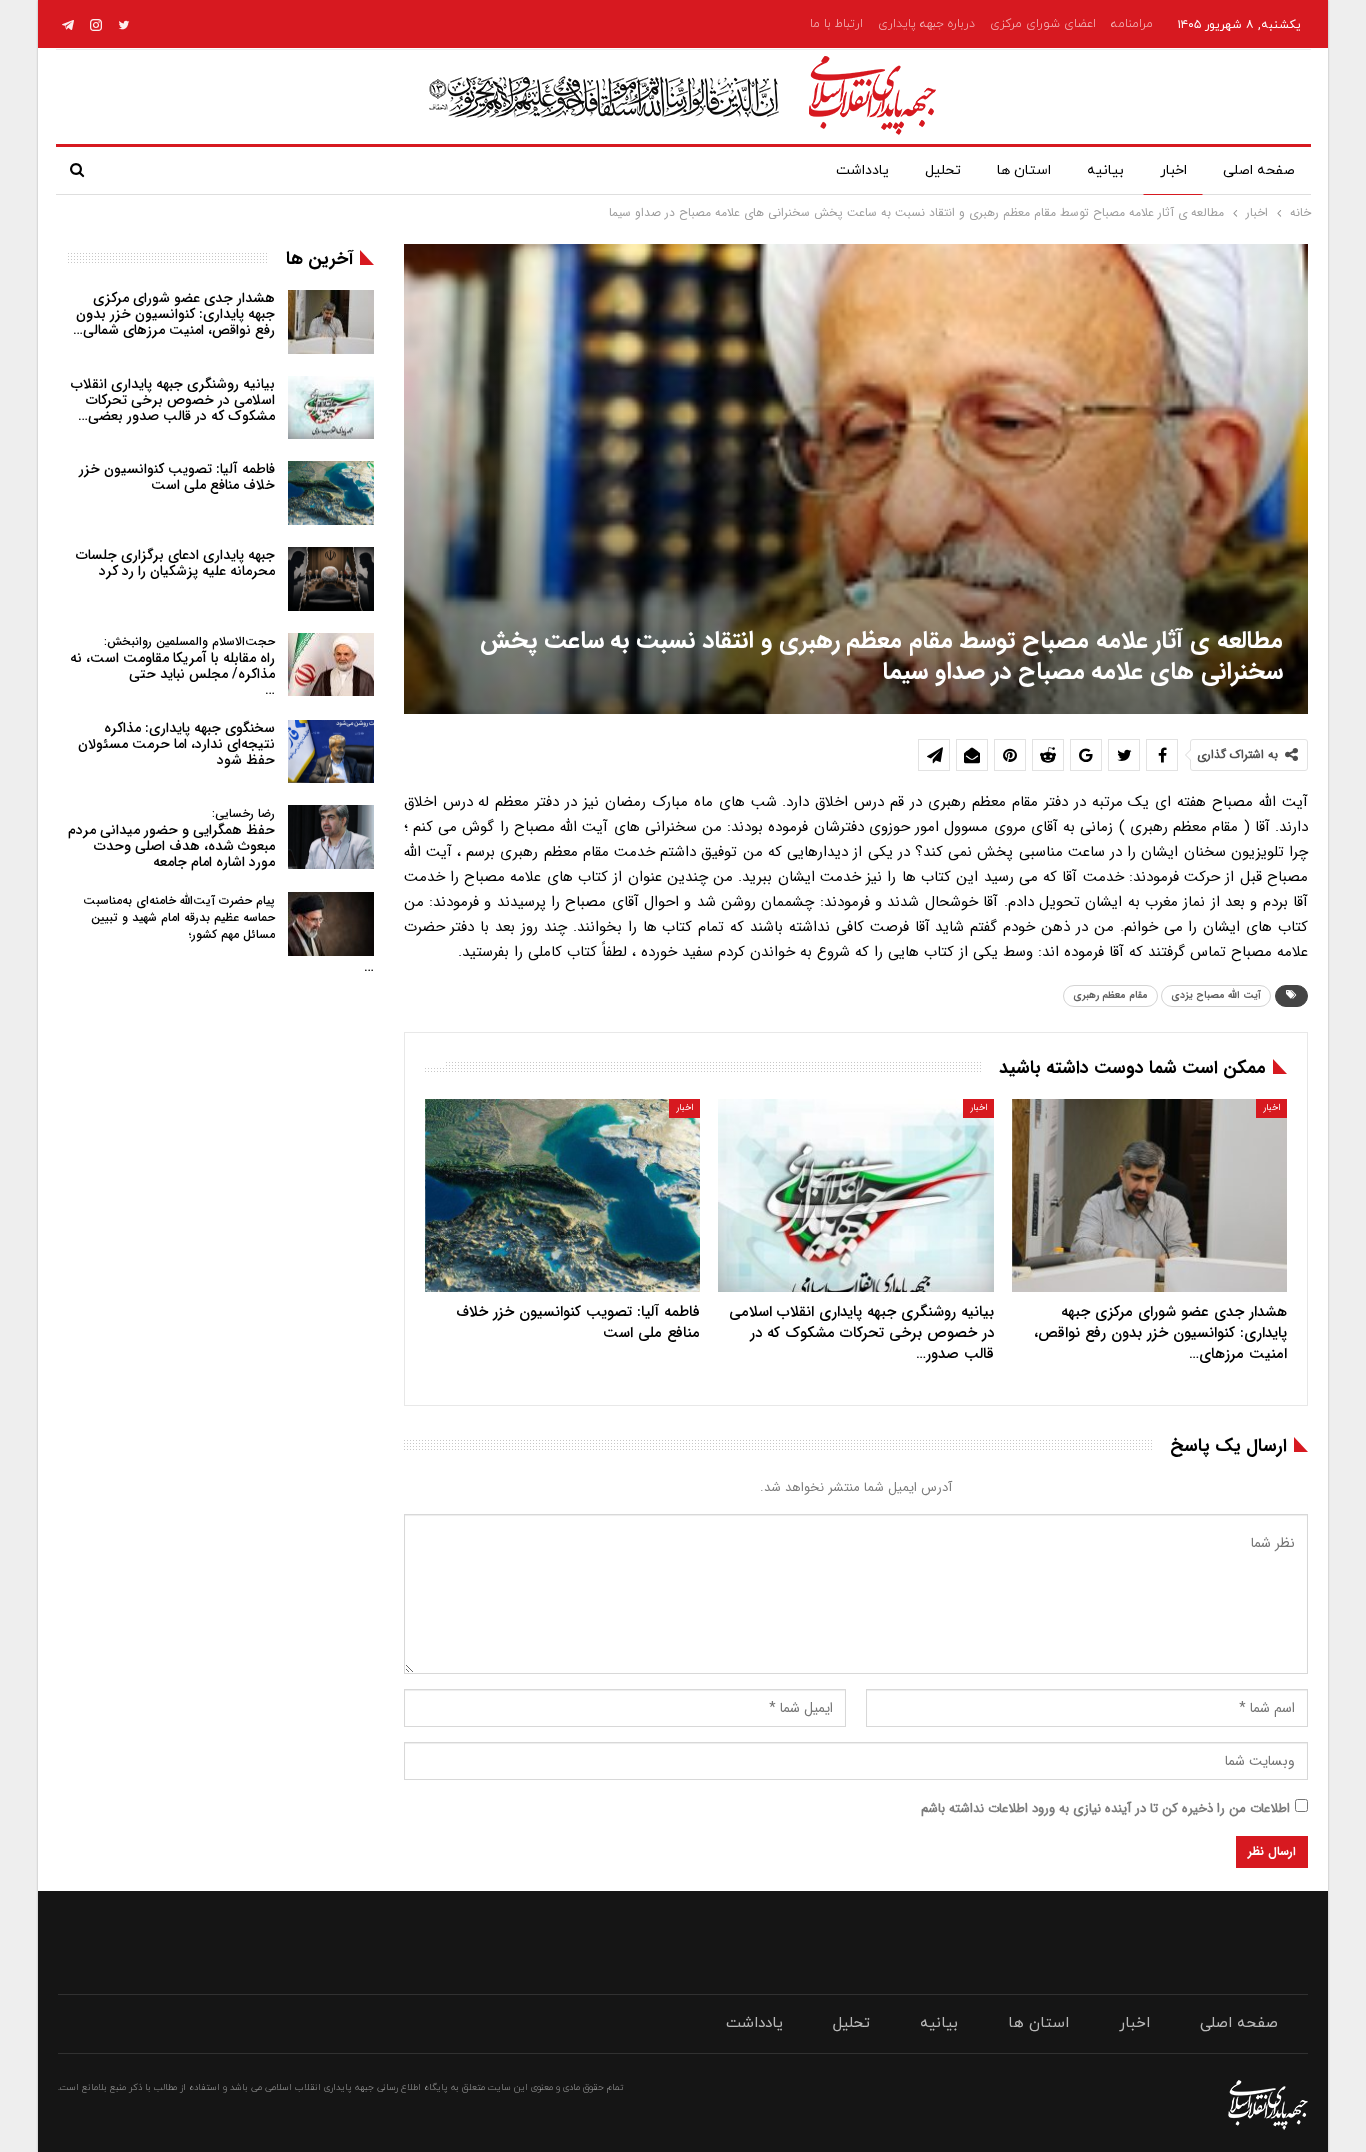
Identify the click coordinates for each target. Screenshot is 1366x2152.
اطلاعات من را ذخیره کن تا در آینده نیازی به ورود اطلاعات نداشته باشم (1105, 1808)
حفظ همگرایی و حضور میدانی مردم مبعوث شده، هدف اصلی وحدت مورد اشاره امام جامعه (171, 838)
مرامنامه (1132, 24)
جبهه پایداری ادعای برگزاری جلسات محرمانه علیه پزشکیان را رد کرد (175, 563)
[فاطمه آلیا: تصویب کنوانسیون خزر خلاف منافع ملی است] (562, 1195)
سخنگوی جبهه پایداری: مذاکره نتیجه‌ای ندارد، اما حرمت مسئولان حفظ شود (176, 744)
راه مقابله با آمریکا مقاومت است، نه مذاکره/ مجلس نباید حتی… (172, 666)
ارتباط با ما (836, 24)
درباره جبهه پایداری (926, 24)
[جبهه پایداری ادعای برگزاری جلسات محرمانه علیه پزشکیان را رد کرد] (331, 579)
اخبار (1173, 170)
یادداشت (862, 170)
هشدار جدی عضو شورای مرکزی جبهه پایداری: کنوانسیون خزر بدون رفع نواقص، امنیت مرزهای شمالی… (174, 314)
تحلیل (943, 170)
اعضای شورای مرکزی (1043, 24)
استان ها (1024, 170)
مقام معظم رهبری (1110, 995)
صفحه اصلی (1259, 170)
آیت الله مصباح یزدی (1216, 995)
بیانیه (1105, 170)
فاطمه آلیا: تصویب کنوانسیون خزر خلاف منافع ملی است (177, 477)
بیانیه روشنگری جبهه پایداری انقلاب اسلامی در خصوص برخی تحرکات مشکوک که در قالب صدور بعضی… (173, 400)
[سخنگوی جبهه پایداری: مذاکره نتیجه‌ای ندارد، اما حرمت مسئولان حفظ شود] (331, 752)
